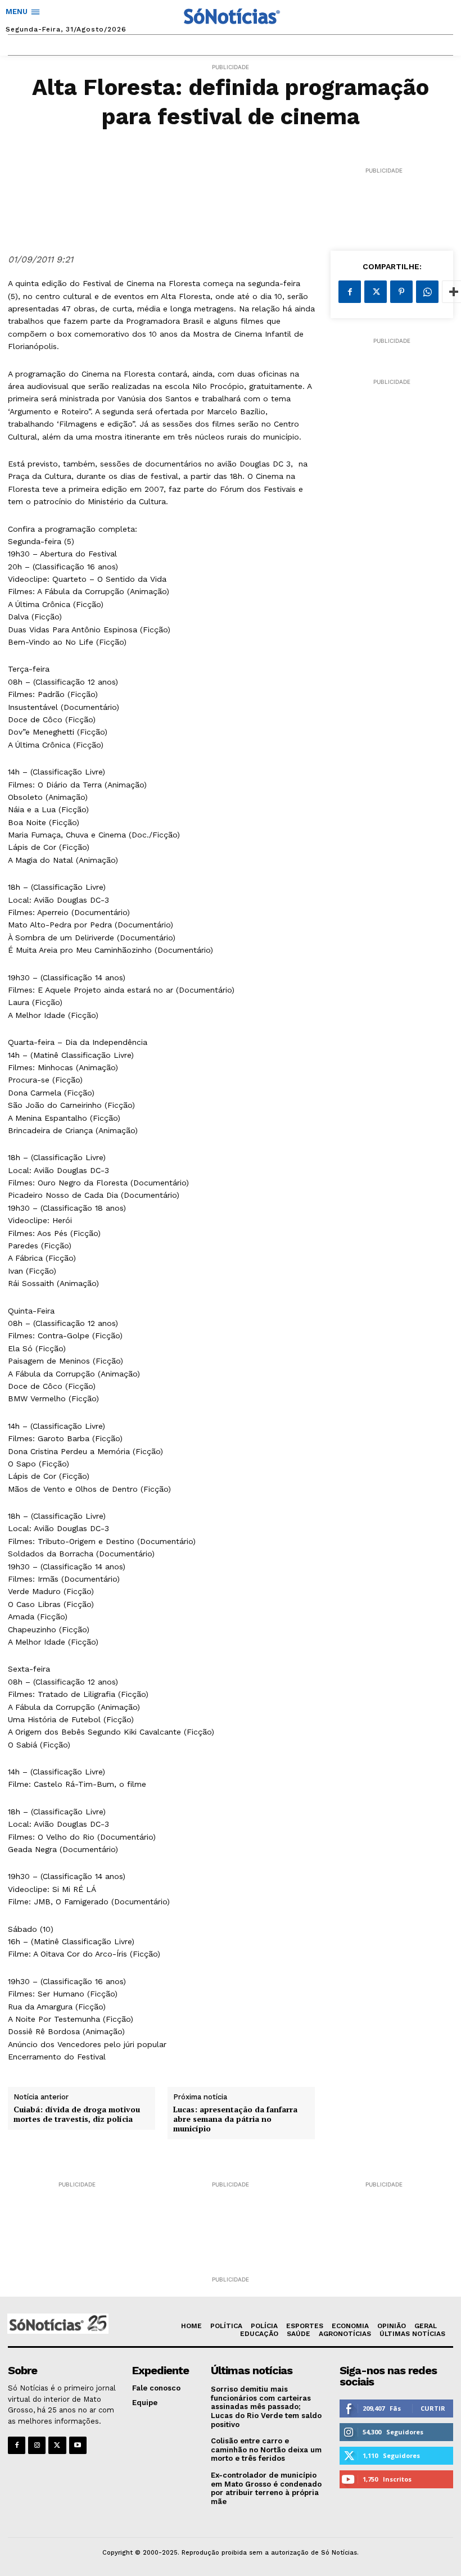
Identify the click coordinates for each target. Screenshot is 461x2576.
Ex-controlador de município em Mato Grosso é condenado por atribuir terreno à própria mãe (266, 2488)
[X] (376, 292)
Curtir (433, 2408)
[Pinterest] (401, 292)
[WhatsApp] (427, 292)
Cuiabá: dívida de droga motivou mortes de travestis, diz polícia (77, 2115)
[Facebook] (350, 292)
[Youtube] (78, 2445)
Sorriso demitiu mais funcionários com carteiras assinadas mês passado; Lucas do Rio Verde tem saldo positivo (266, 2407)
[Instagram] (37, 2445)
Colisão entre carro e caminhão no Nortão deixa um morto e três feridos (266, 2450)
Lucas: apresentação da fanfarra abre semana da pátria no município (235, 2119)
